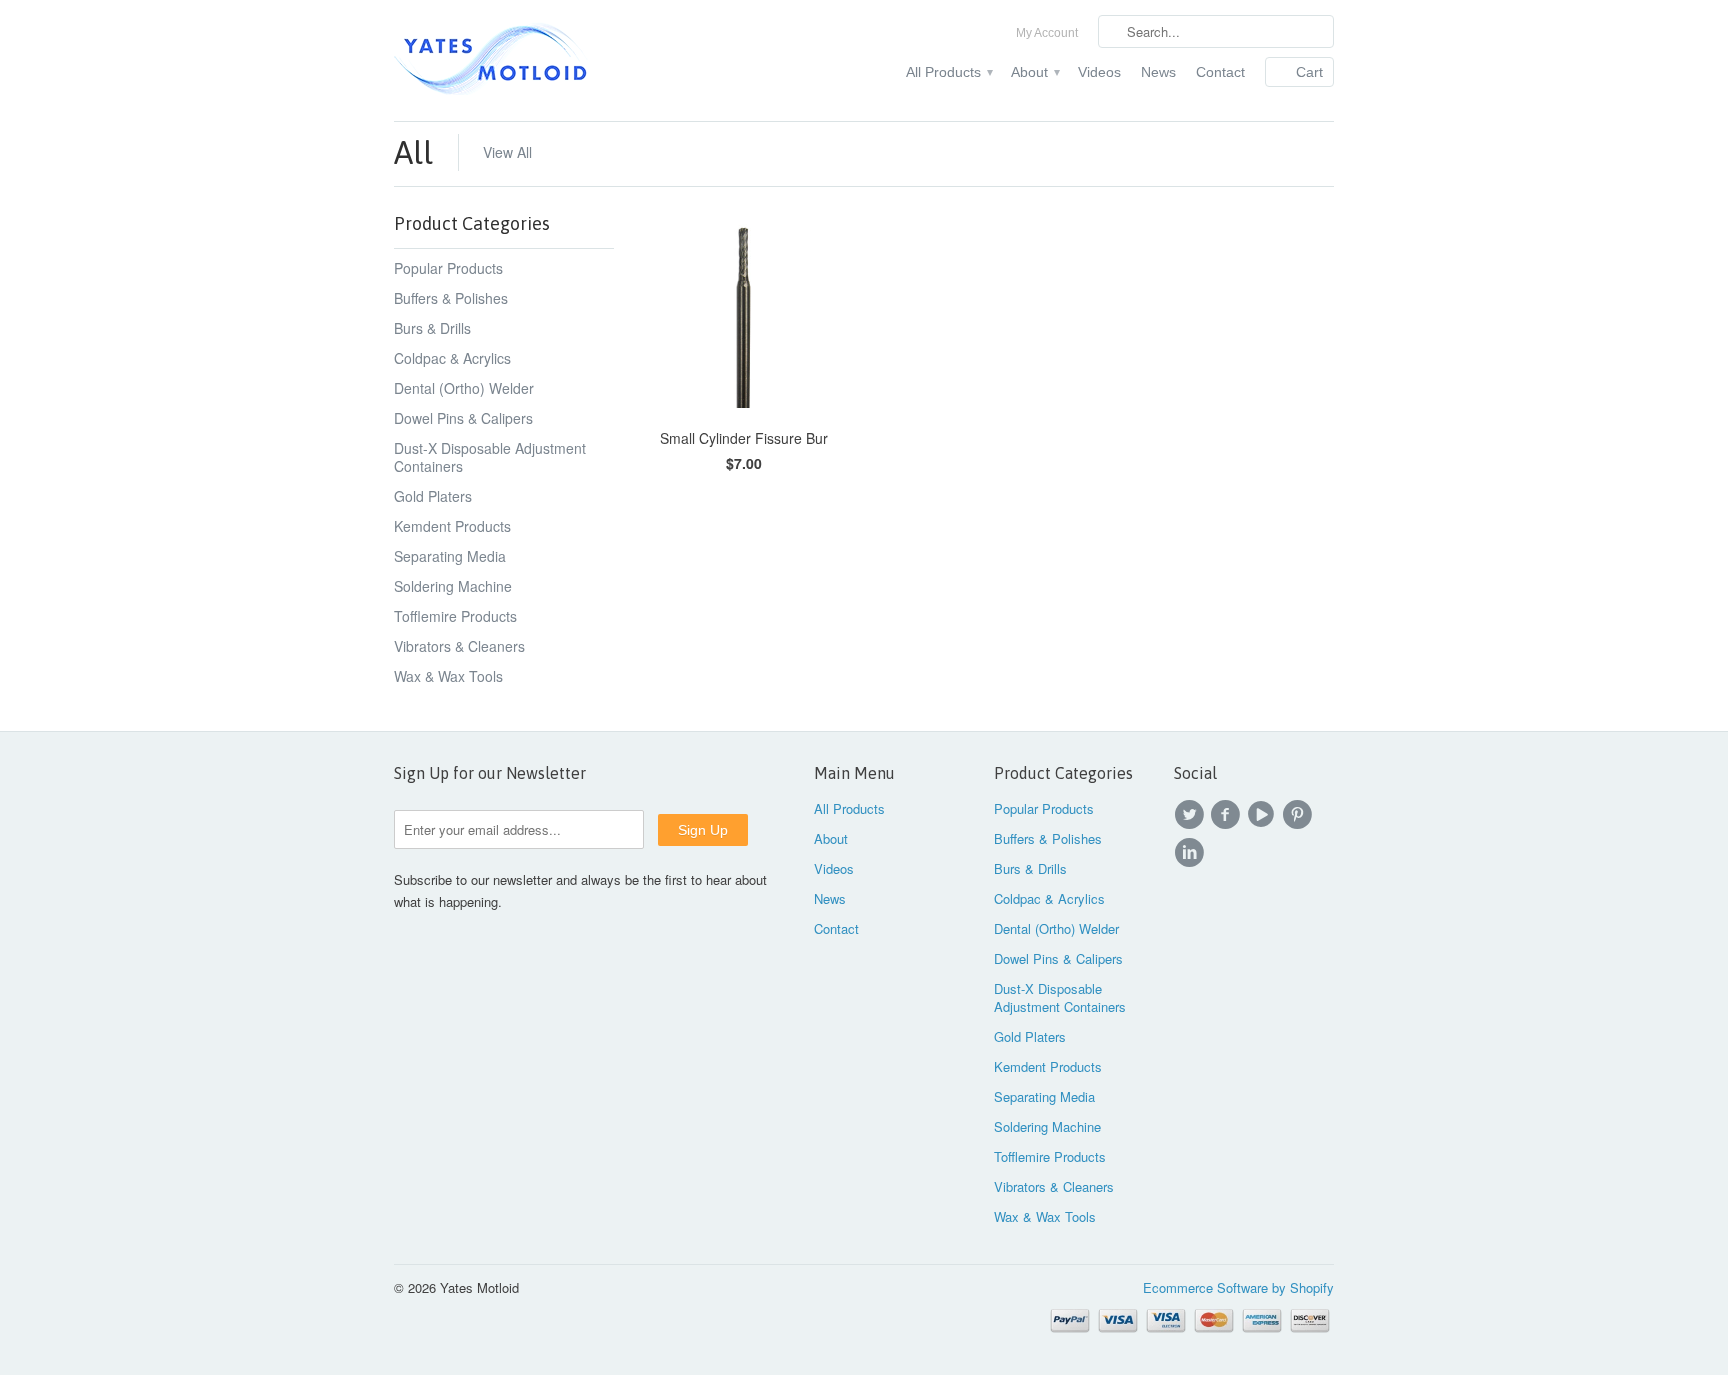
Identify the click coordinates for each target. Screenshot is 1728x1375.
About (1034, 72)
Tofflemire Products (455, 616)
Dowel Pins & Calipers (463, 418)
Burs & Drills (432, 328)
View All (507, 152)
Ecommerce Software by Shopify (1238, 1287)
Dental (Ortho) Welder (464, 388)
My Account (1047, 33)
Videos (1099, 72)
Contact (1220, 72)
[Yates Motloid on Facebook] (1228, 815)
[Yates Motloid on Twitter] (1192, 815)
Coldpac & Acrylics (452, 358)
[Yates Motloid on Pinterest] (1300, 815)
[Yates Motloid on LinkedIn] (1192, 853)
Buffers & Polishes (451, 298)
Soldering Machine (453, 586)
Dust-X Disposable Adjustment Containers (490, 457)
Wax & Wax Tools (448, 676)
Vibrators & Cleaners (459, 646)
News (1158, 72)
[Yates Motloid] (544, 60)
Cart (1309, 72)
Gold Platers (433, 496)
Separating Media (450, 556)
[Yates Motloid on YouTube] (1264, 815)
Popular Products (448, 268)
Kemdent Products (452, 526)
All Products (948, 72)
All (413, 152)
